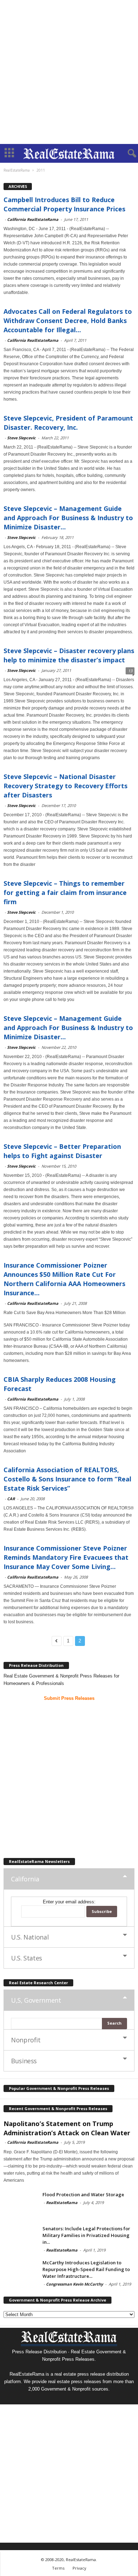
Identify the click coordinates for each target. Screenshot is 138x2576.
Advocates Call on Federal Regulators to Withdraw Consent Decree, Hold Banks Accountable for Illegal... (68, 321)
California (25, 1879)
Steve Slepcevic (21, 438)
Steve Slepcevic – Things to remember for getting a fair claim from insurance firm (65, 892)
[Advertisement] (69, 72)
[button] (127, 154)
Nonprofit (26, 2040)
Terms (58, 2568)
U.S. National (30, 1937)
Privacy (79, 2568)
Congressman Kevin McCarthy (74, 2284)
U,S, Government (36, 2000)
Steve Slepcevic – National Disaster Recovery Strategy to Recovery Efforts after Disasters (65, 786)
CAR (11, 1499)
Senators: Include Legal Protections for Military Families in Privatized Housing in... (86, 2235)
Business (24, 2061)
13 (130, 671)
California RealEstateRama (33, 219)
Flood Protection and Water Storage (83, 2194)
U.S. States (27, 1958)
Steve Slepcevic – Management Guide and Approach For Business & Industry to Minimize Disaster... (68, 518)
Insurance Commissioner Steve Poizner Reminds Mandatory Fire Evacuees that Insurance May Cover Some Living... (66, 1557)
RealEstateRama (62, 2202)
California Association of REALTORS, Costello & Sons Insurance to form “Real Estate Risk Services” (67, 1479)
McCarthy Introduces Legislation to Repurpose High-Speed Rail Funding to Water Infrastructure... (86, 2269)
